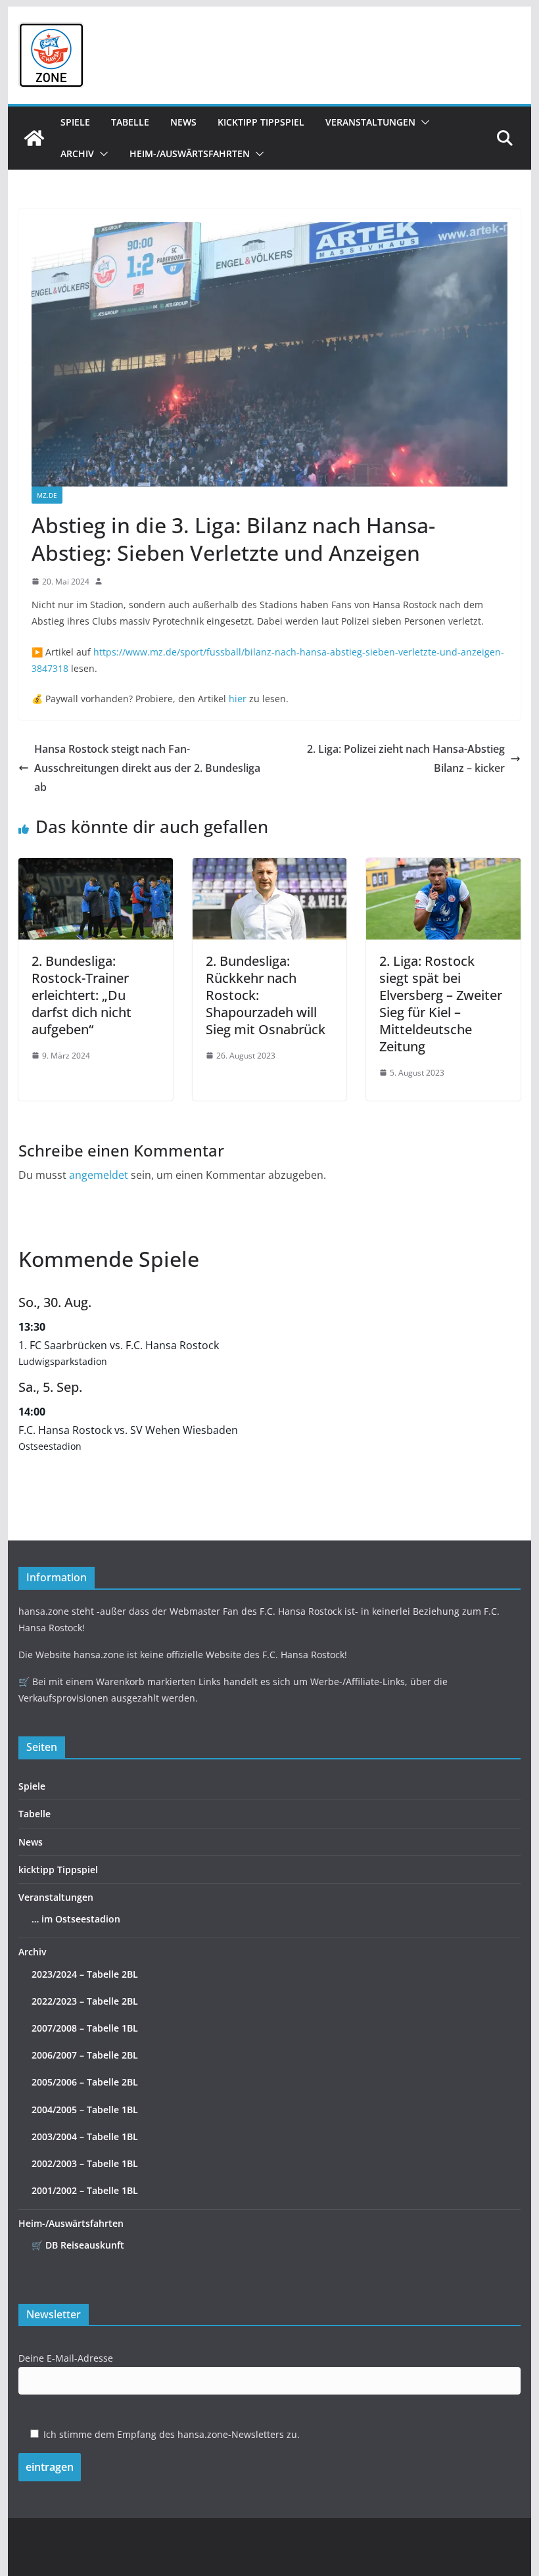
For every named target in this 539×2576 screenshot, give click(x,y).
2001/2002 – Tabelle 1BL (85, 2190)
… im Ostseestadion (76, 1919)
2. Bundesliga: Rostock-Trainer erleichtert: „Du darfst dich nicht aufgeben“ (82, 995)
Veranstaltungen (370, 122)
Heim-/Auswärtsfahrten (190, 154)
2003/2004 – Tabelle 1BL (85, 2136)
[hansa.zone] (34, 138)
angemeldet (99, 1175)
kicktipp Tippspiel (261, 122)
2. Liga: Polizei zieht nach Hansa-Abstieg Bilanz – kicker (406, 758)
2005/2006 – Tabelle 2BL (85, 2082)
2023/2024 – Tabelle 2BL (85, 1974)
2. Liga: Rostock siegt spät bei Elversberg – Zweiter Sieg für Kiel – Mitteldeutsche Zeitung (441, 1004)
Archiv (77, 154)
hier (238, 699)
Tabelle (130, 122)
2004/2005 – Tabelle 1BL (85, 2110)
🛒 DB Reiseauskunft (78, 2245)
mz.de (47, 495)
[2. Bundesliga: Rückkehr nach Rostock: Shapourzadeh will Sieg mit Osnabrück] (269, 867)
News (183, 122)
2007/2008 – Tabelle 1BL (85, 2028)
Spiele (75, 122)
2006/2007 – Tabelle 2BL (85, 2055)
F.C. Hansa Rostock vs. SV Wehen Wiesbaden (128, 1430)
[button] (423, 122)
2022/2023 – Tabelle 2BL (85, 2001)
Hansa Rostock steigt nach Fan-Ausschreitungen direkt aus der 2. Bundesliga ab (147, 768)
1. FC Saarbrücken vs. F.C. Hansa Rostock (119, 1345)
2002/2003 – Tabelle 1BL (85, 2163)
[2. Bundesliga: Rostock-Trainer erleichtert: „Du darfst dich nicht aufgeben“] (95, 867)
